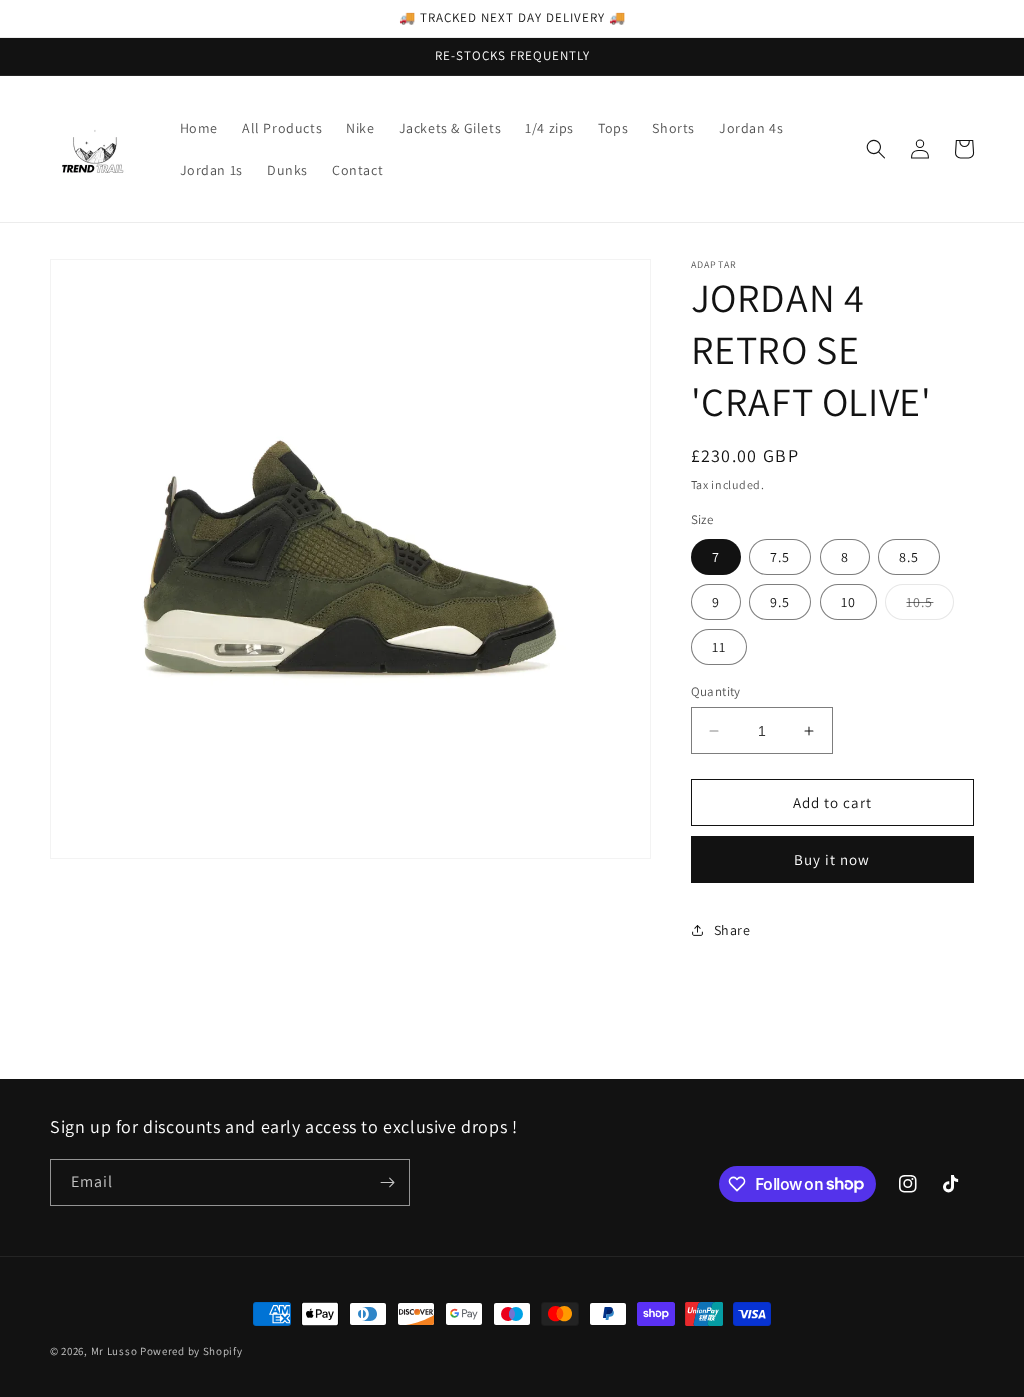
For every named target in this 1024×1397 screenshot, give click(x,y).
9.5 (780, 602)
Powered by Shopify (191, 1351)
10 (848, 602)
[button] (876, 149)
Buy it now (832, 859)
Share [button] (732, 930)
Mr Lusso (115, 1351)
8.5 (909, 557)
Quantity (716, 691)
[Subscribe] (387, 1182)
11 (719, 647)
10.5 (930, 606)
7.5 (780, 557)
